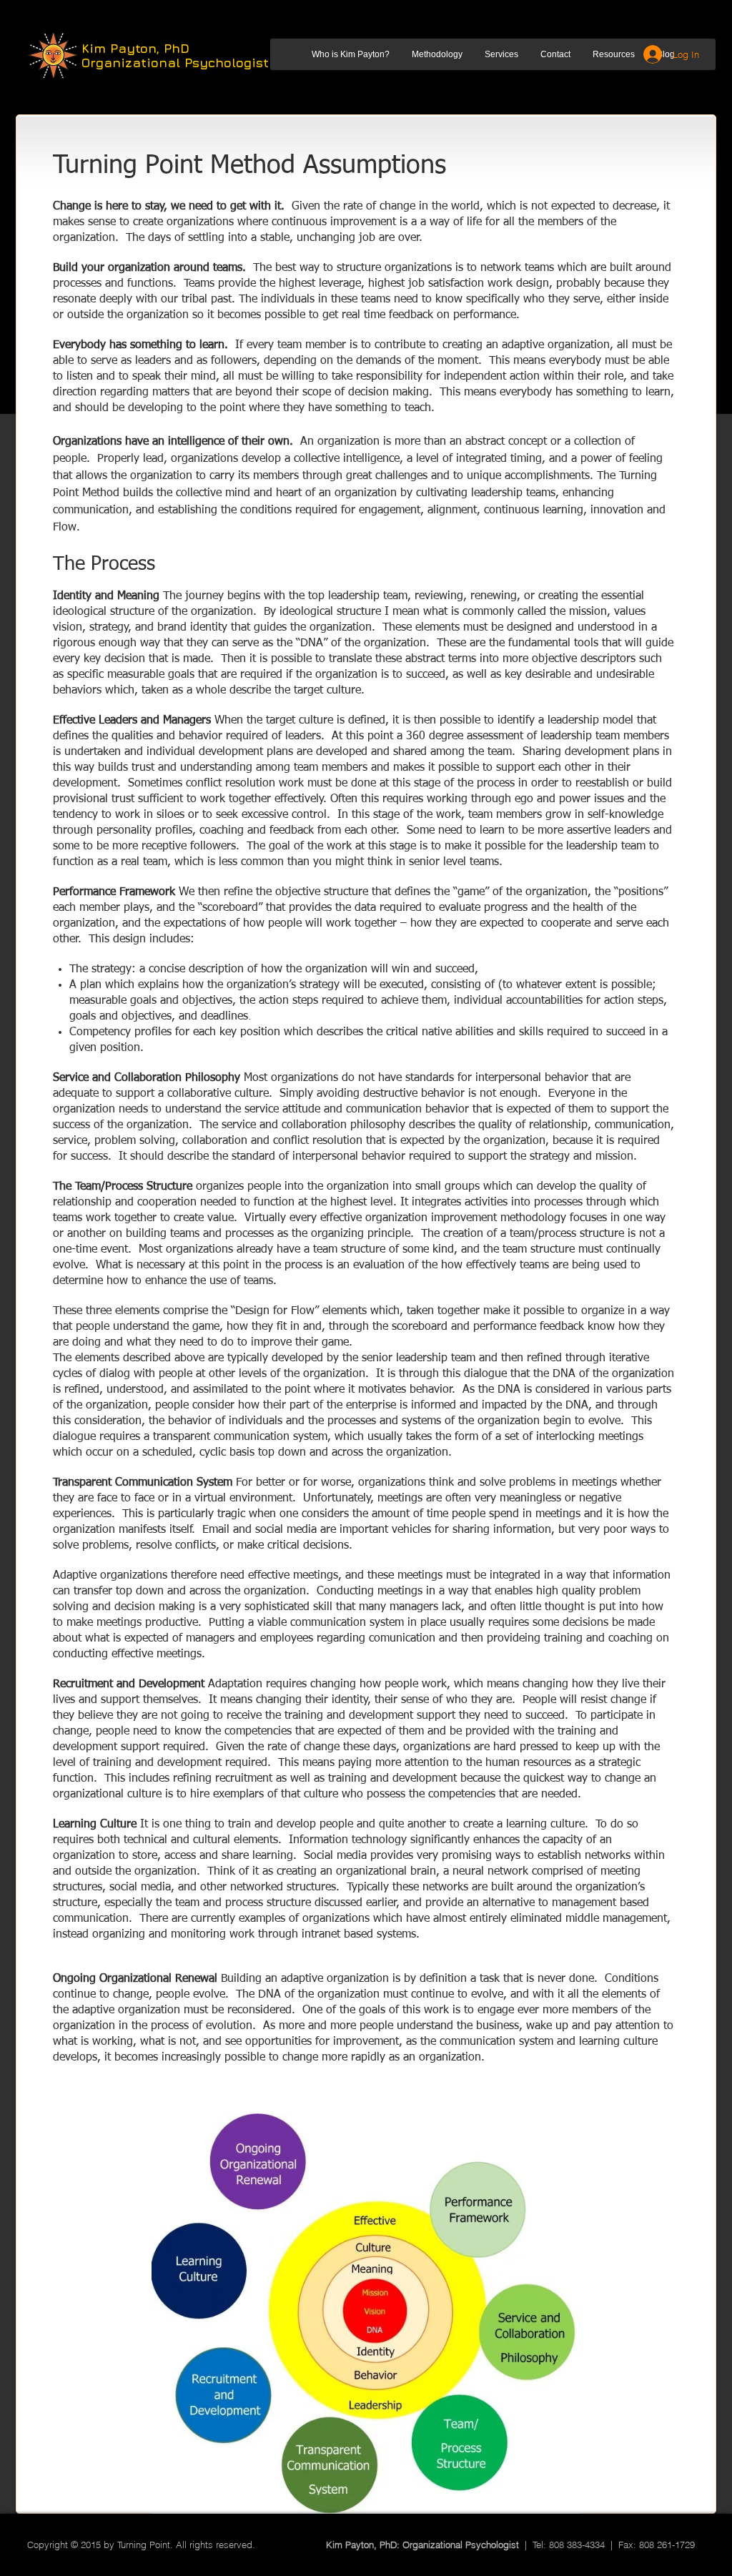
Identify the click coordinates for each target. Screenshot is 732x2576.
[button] (350, 54)
